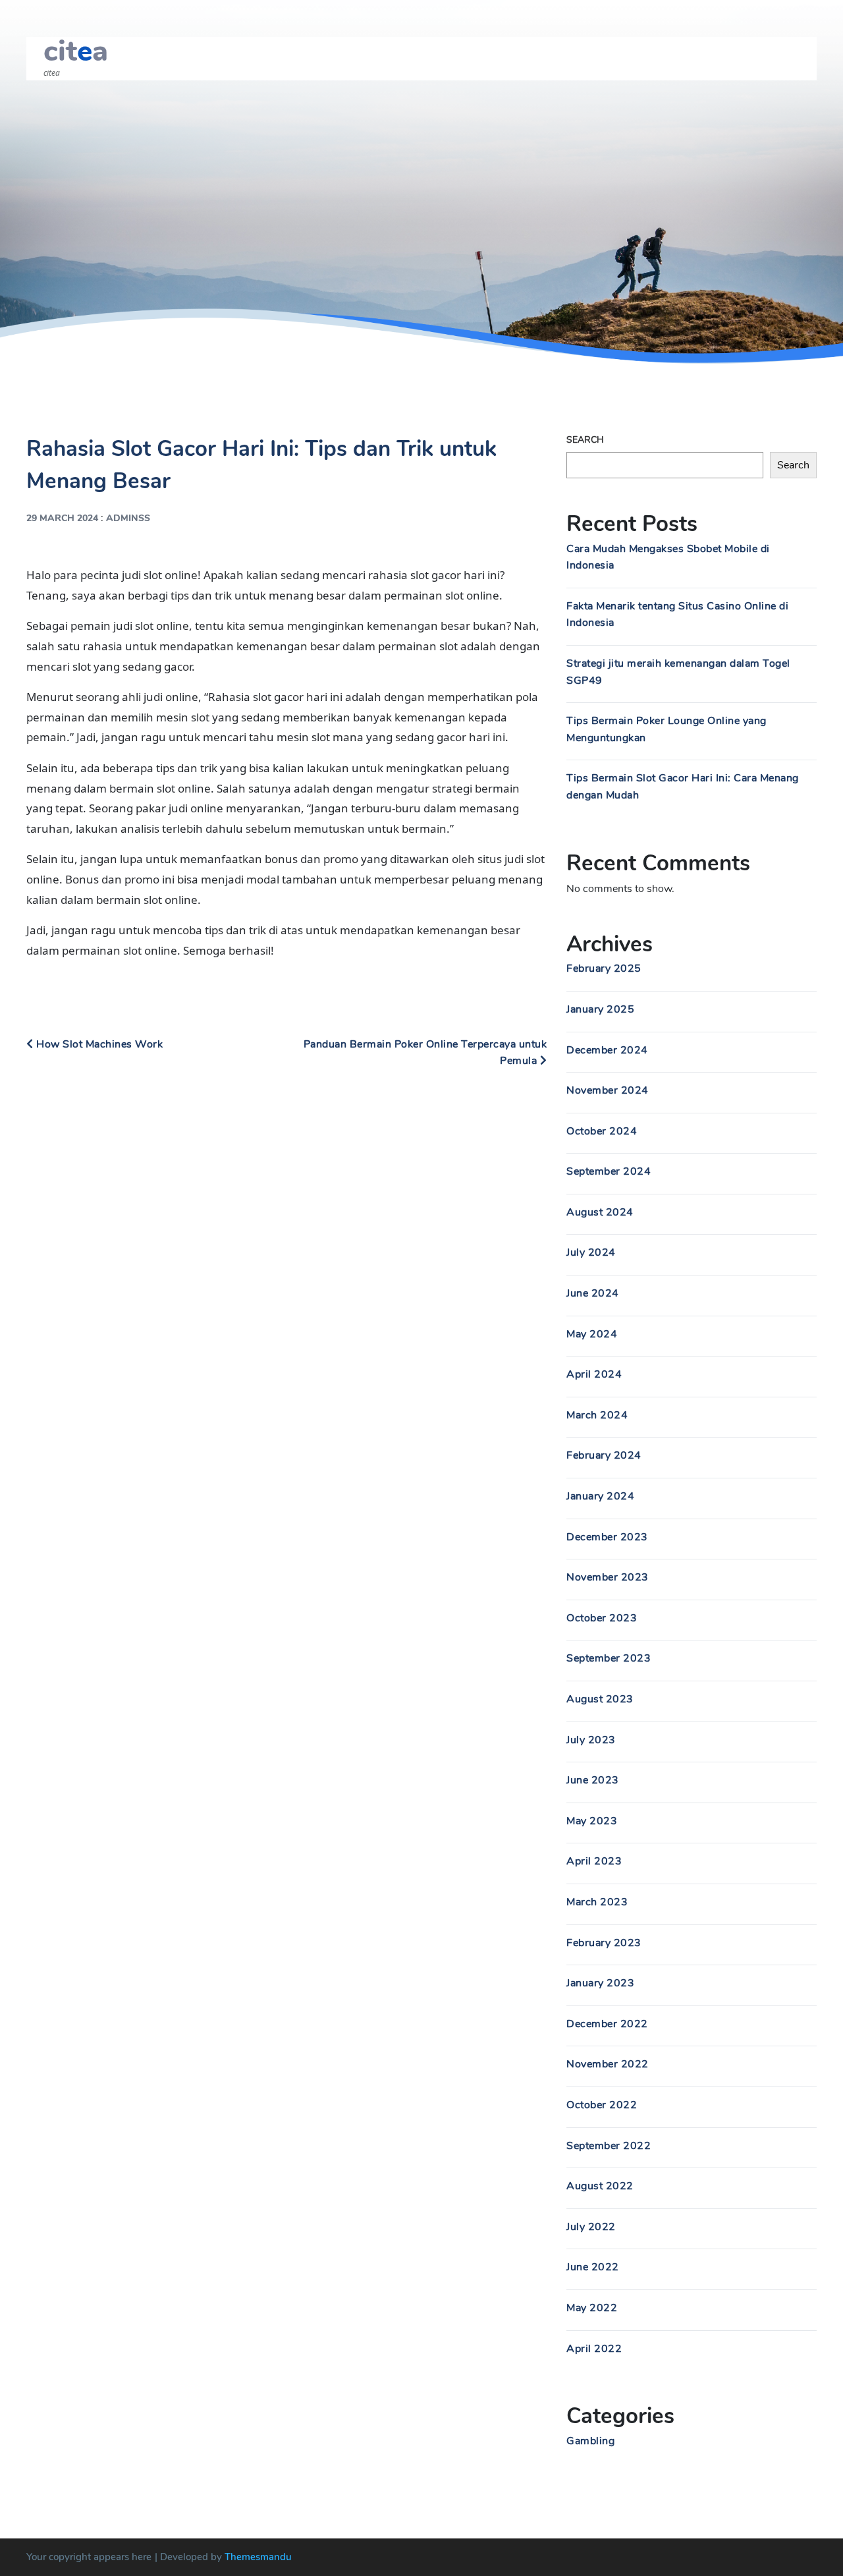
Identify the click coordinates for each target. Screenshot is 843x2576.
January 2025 (600, 1009)
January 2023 (600, 1983)
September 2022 (609, 2146)
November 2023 (608, 1577)
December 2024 (607, 1050)
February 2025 (604, 968)
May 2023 (592, 1821)
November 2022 (608, 2064)
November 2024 (608, 1090)
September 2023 (609, 1658)
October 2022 (602, 2105)
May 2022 (592, 2308)
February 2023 (604, 1943)
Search (585, 440)
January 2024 (600, 1496)
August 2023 (600, 1699)
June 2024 (593, 1293)
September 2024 (609, 1171)
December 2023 (607, 1537)
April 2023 (594, 1861)
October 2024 (602, 1131)
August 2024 (600, 1212)
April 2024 (594, 1374)
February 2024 (604, 1455)
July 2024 (591, 1252)
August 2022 (600, 2186)
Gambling (590, 2441)
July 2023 (591, 1740)
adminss (128, 518)
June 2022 (593, 2267)
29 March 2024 (62, 518)
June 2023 (593, 1780)
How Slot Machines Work (98, 1044)
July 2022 (591, 2227)
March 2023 (597, 1902)
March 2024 (597, 1415)
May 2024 (592, 1334)
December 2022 (607, 2024)
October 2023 (602, 1618)
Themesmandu (258, 2557)
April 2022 (594, 2349)
